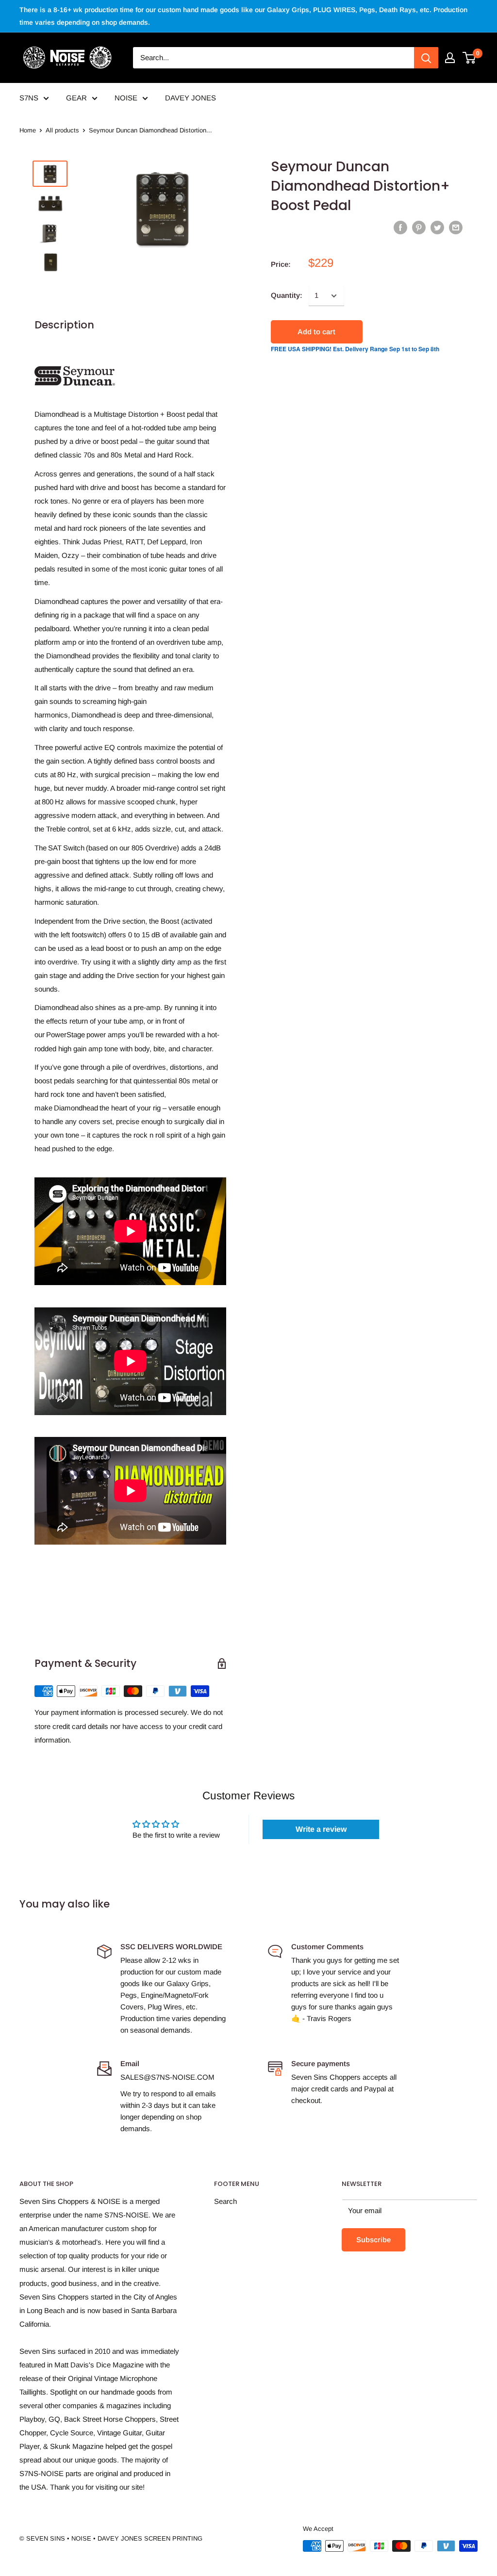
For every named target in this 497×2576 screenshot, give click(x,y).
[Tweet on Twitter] (437, 227)
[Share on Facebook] (400, 227)
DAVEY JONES (191, 98)
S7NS (29, 98)
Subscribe (373, 2240)
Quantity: (287, 295)
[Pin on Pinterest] (419, 227)
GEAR (76, 98)
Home (28, 130)
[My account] (450, 58)
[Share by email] (456, 227)
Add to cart (316, 332)
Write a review (321, 1829)
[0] (470, 58)
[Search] (426, 58)
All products (62, 130)
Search (225, 2201)
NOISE (126, 98)
